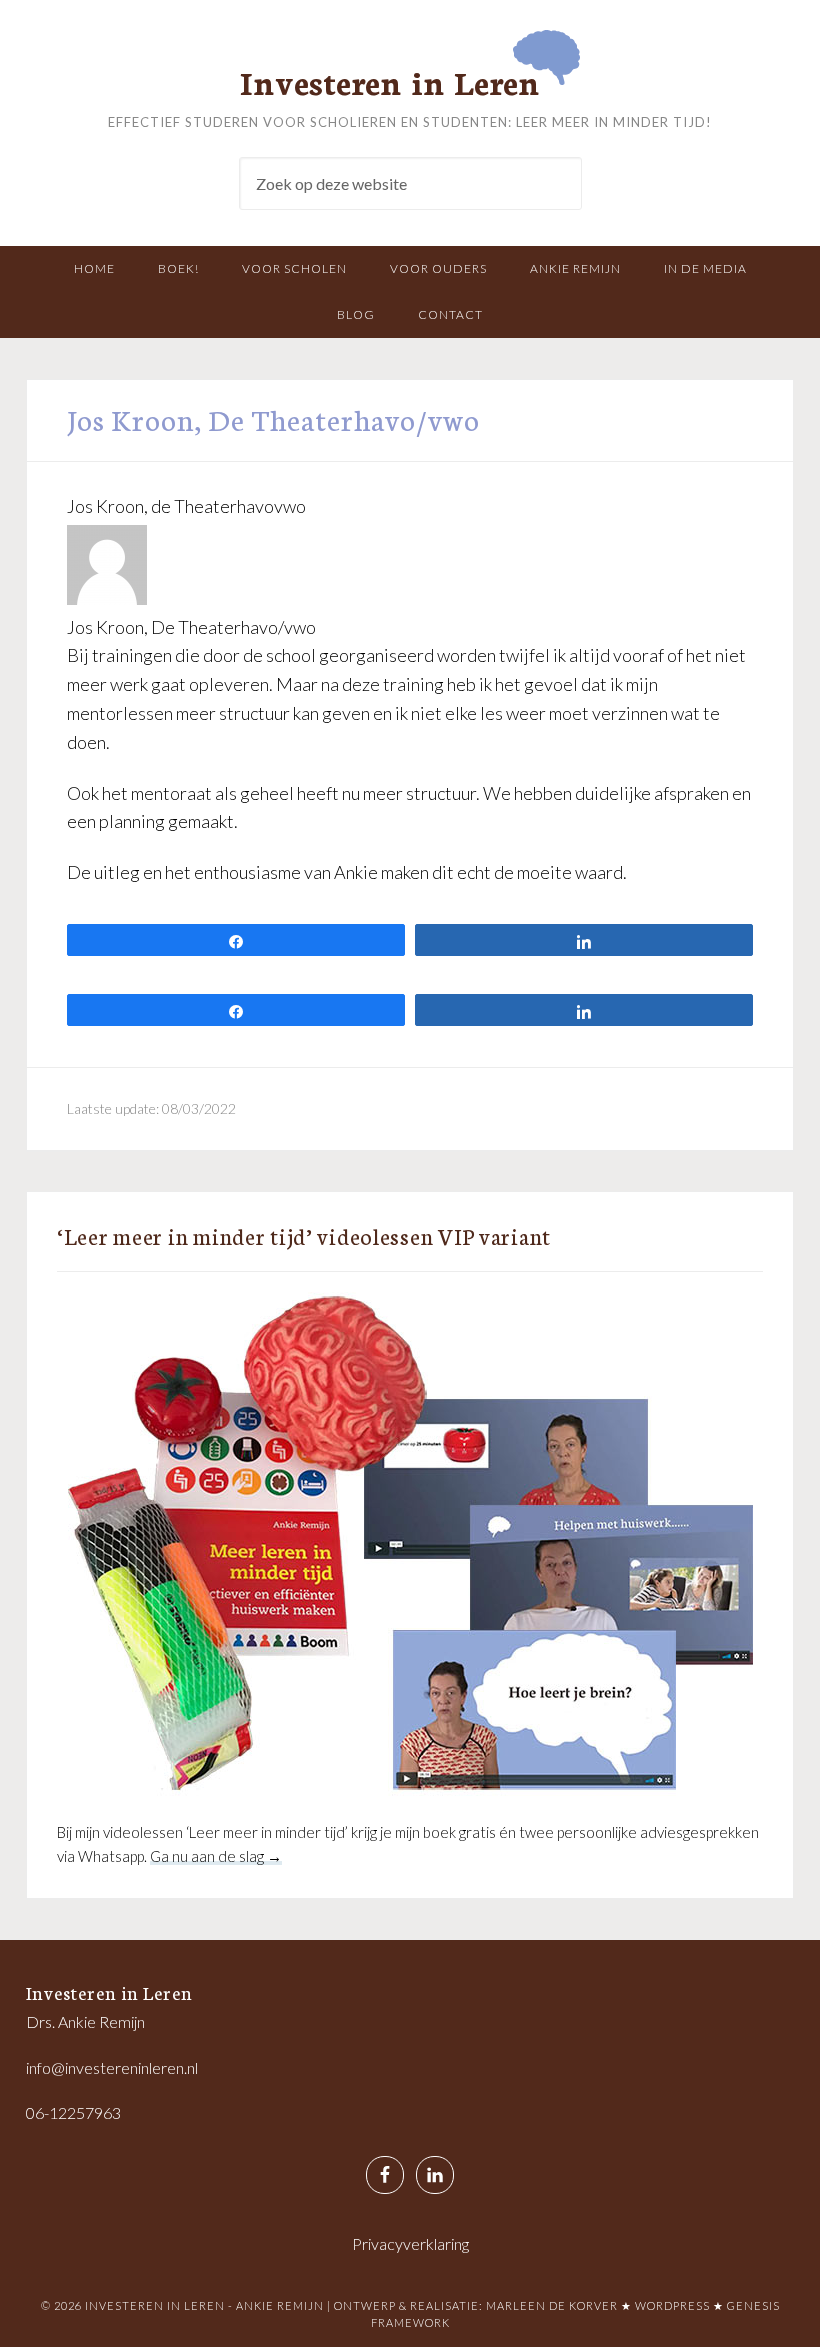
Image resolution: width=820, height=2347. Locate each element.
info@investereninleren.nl (112, 2067)
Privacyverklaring (410, 2243)
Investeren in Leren (390, 81)
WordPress (672, 2305)
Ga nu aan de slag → (216, 1856)
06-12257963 (73, 2112)
